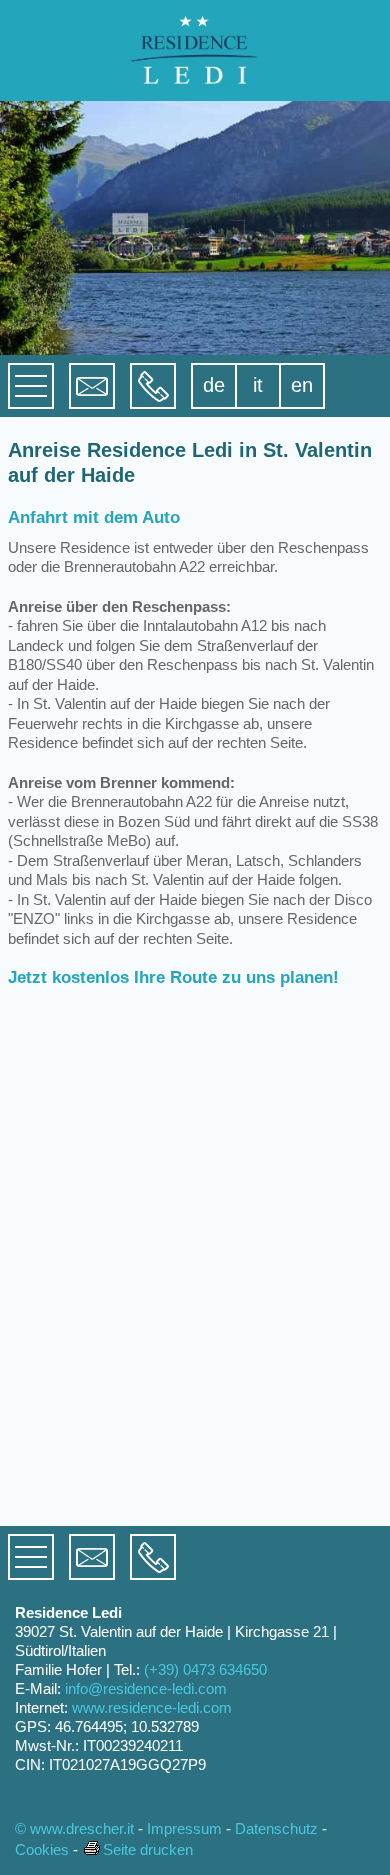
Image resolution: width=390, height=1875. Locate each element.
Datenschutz (276, 1828)
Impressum (184, 1828)
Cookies (42, 1849)
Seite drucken (148, 1849)
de (214, 385)
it (258, 385)
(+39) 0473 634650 (205, 1669)
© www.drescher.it (74, 1828)
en (302, 385)
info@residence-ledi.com (146, 1688)
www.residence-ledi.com (152, 1707)
